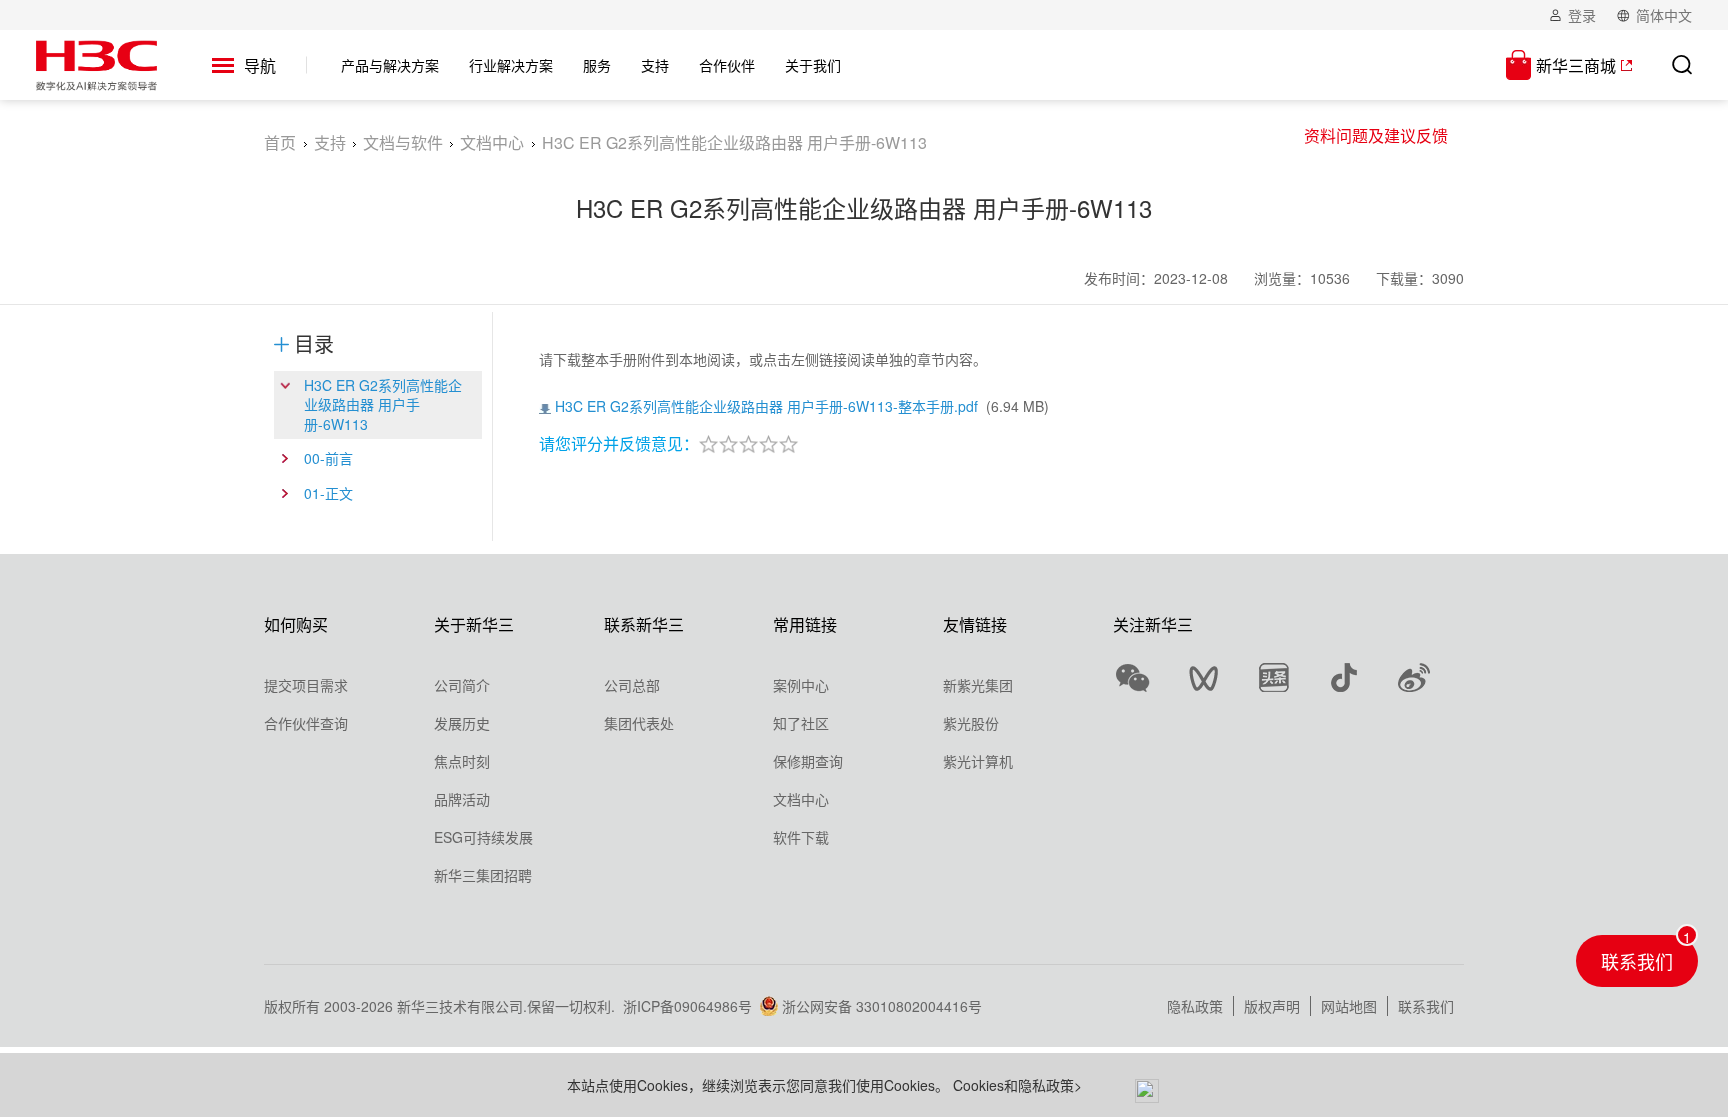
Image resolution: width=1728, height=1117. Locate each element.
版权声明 (1272, 1006)
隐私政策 (1195, 1006)
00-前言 (328, 458)
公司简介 (462, 685)
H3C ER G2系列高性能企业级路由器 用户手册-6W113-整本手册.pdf (766, 406)
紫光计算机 (978, 761)
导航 (260, 66)
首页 (280, 142)
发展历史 (462, 723)
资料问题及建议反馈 (1376, 135)
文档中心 (492, 142)
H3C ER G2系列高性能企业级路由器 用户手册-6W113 (383, 404)
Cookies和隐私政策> (1017, 1085)
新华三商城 (1576, 65)
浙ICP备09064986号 (687, 1006)
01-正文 (328, 493)
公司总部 (632, 685)
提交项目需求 (306, 685)
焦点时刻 (462, 761)
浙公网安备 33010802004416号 (882, 1006)
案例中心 (801, 685)
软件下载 (801, 837)
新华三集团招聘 (483, 875)
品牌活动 (462, 799)
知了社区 (801, 723)
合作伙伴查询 (306, 723)
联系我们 (1426, 1006)
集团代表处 (639, 723)
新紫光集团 (978, 685)
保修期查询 (808, 761)
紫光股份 (971, 723)
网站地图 (1349, 1006)
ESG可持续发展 (483, 837)
